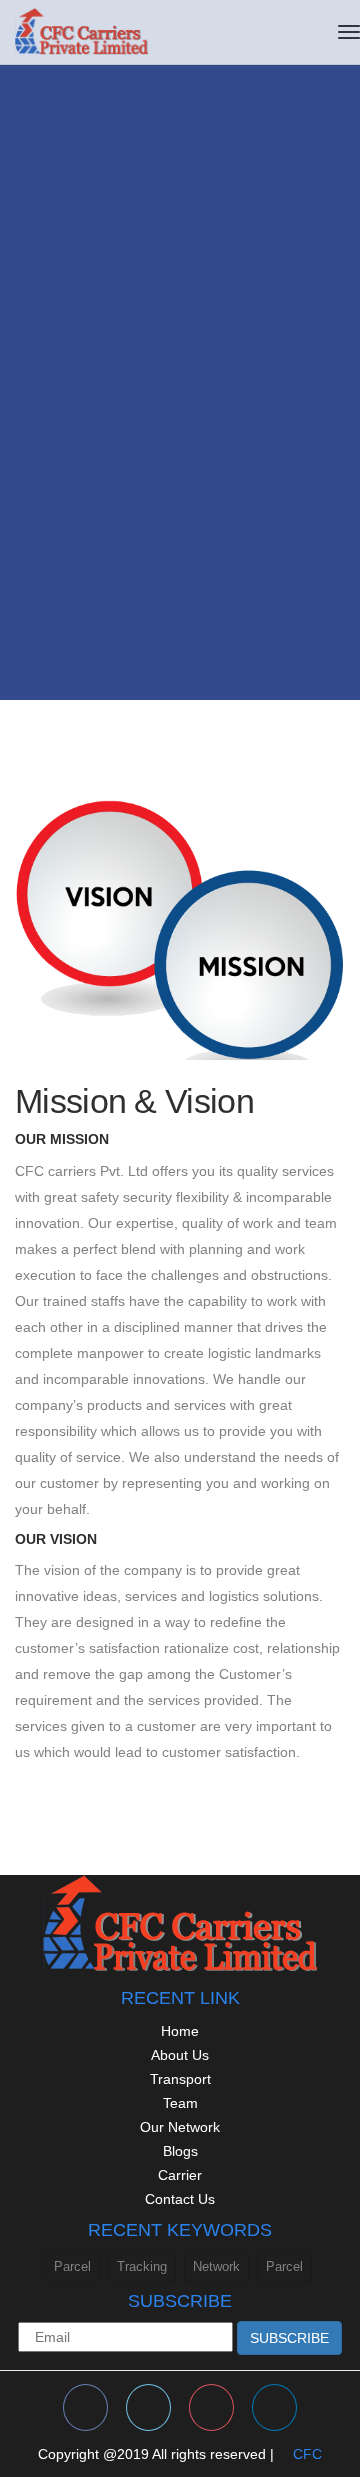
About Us (180, 2055)
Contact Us (180, 2199)
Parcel (72, 2266)
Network (216, 2266)
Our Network (180, 2127)
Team (180, 2103)
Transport (180, 2079)
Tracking (142, 2266)
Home (180, 2031)
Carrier (180, 2175)
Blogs (180, 2151)
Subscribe (289, 2338)
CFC (307, 2454)
